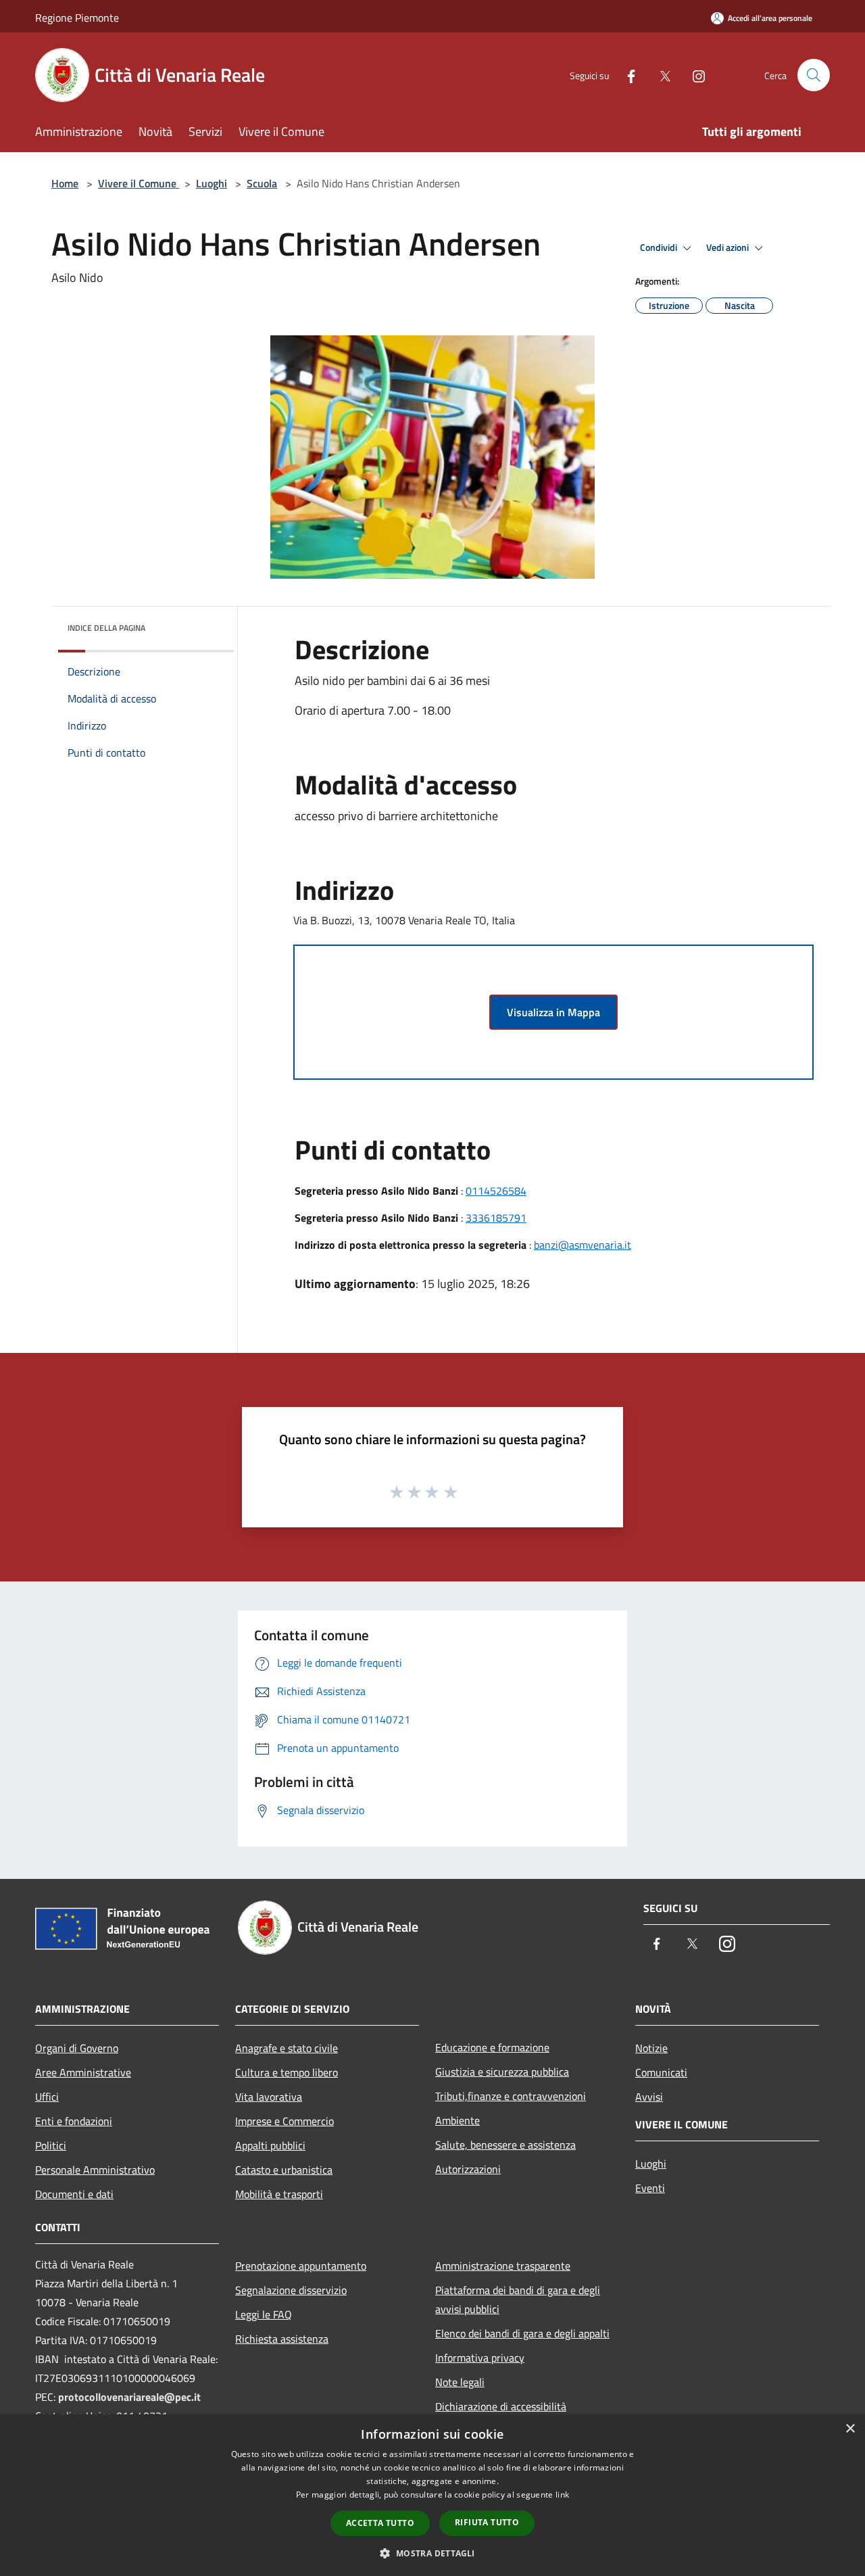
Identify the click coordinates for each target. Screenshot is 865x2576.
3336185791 (496, 1218)
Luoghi (212, 183)
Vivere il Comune (139, 183)
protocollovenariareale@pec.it (129, 2397)
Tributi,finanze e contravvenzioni (511, 2096)
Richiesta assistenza (282, 2339)
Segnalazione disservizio (291, 2290)
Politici (51, 2145)
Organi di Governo (77, 2048)
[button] (432, 2553)
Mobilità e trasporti (279, 2194)
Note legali (460, 2382)
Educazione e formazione (492, 2047)
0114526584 (496, 1191)
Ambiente (458, 2120)
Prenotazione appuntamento (301, 2266)
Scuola (262, 183)
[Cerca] (814, 75)
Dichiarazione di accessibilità (501, 2406)
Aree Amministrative (83, 2072)
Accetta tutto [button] (380, 2523)
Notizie (651, 2048)
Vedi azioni (728, 247)
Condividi (660, 247)
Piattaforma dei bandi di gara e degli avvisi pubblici (518, 2299)
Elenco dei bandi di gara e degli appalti (522, 2333)
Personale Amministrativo (95, 2170)
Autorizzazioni (468, 2169)
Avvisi (649, 2097)
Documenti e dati (74, 2194)
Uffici (47, 2097)
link (562, 2495)
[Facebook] (626, 75)
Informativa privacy (480, 2358)
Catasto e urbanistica (284, 2170)
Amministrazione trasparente (503, 2266)
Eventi (650, 2188)
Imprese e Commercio (285, 2121)
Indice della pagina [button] (106, 628)
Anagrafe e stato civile (287, 2048)
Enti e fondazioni (74, 2121)
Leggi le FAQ (264, 2314)
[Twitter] (660, 75)
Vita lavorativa (269, 2097)
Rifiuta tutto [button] (487, 2522)
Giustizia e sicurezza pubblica (502, 2072)
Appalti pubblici (270, 2145)
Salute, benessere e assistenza (505, 2145)
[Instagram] (693, 75)
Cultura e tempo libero (287, 2072)
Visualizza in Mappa (553, 1012)
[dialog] (432, 2495)
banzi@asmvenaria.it (583, 1245)
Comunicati (661, 2072)
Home (65, 183)
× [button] (850, 2429)
